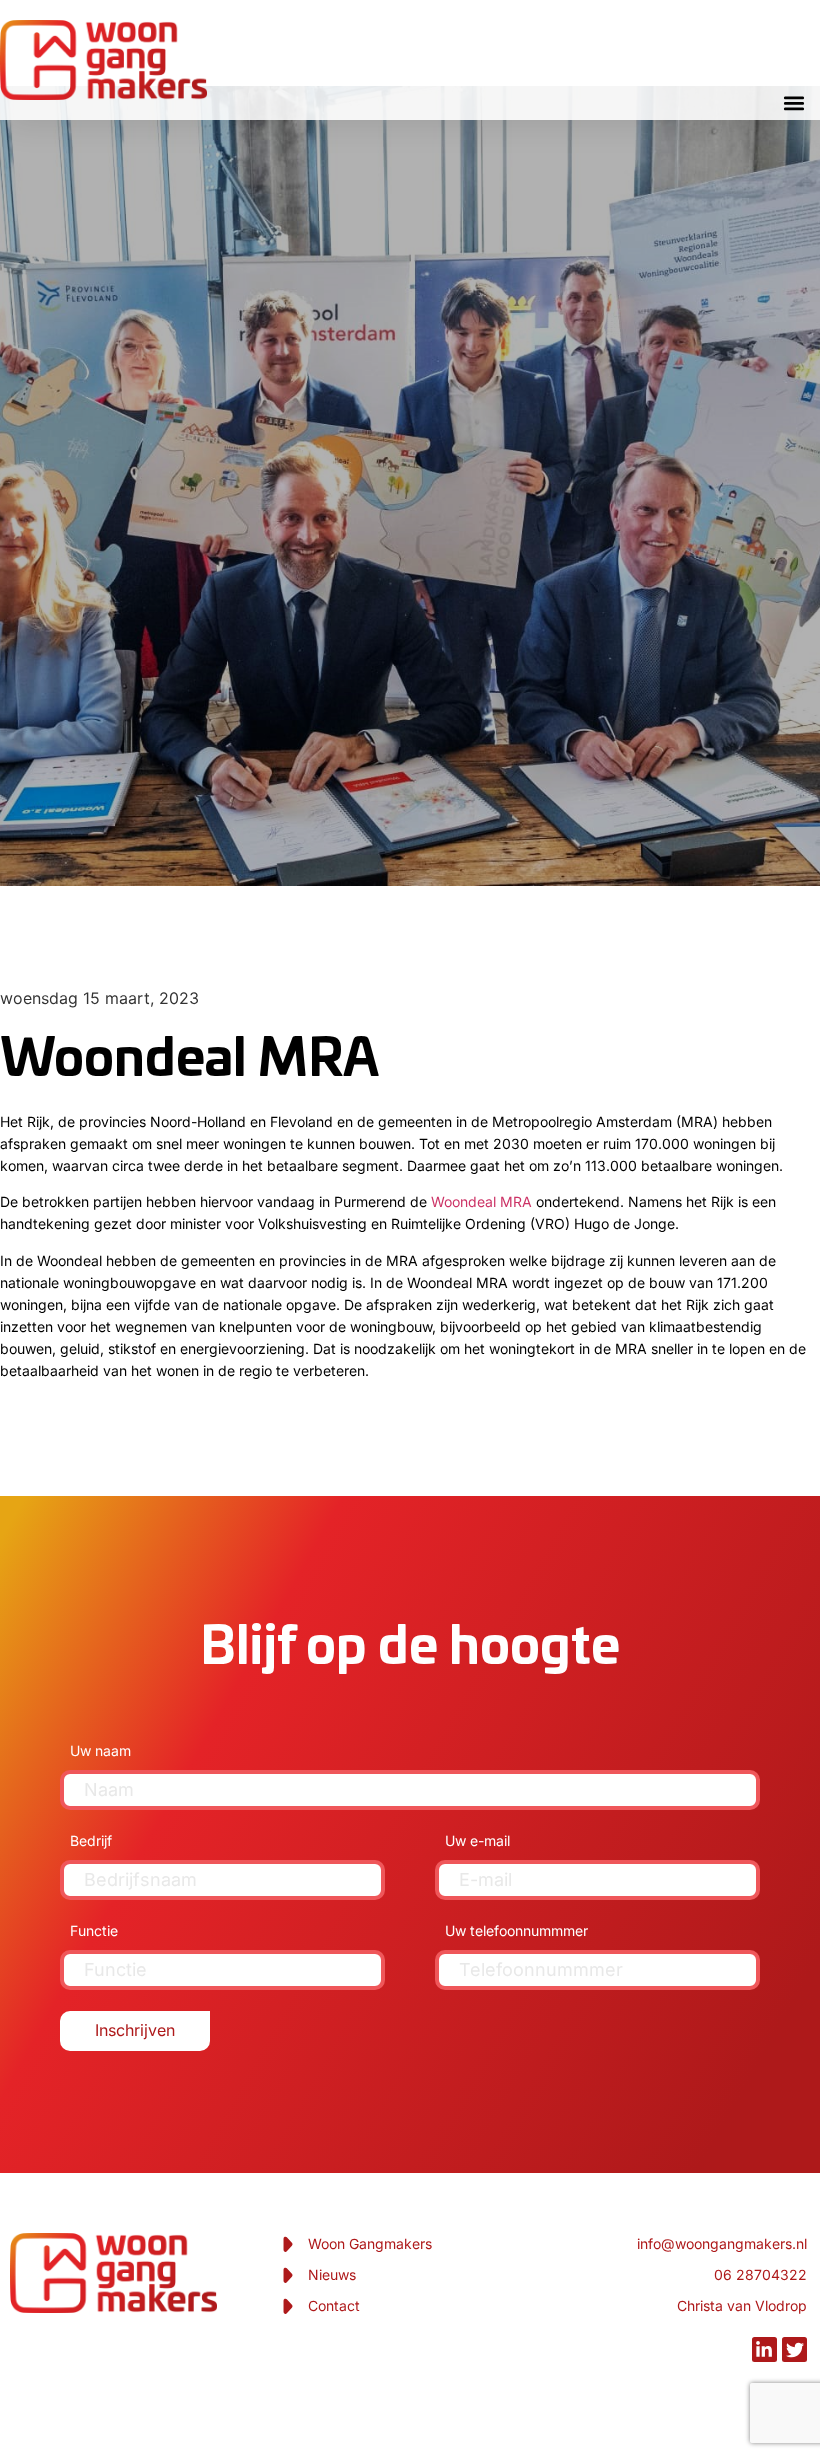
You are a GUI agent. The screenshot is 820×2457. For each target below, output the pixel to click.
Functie (94, 1930)
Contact (334, 2305)
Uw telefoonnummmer (516, 1930)
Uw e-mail (477, 1840)
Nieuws (332, 2274)
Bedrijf (91, 1840)
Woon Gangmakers (370, 2243)
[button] (793, 103)
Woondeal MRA (481, 1201)
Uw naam (100, 1750)
